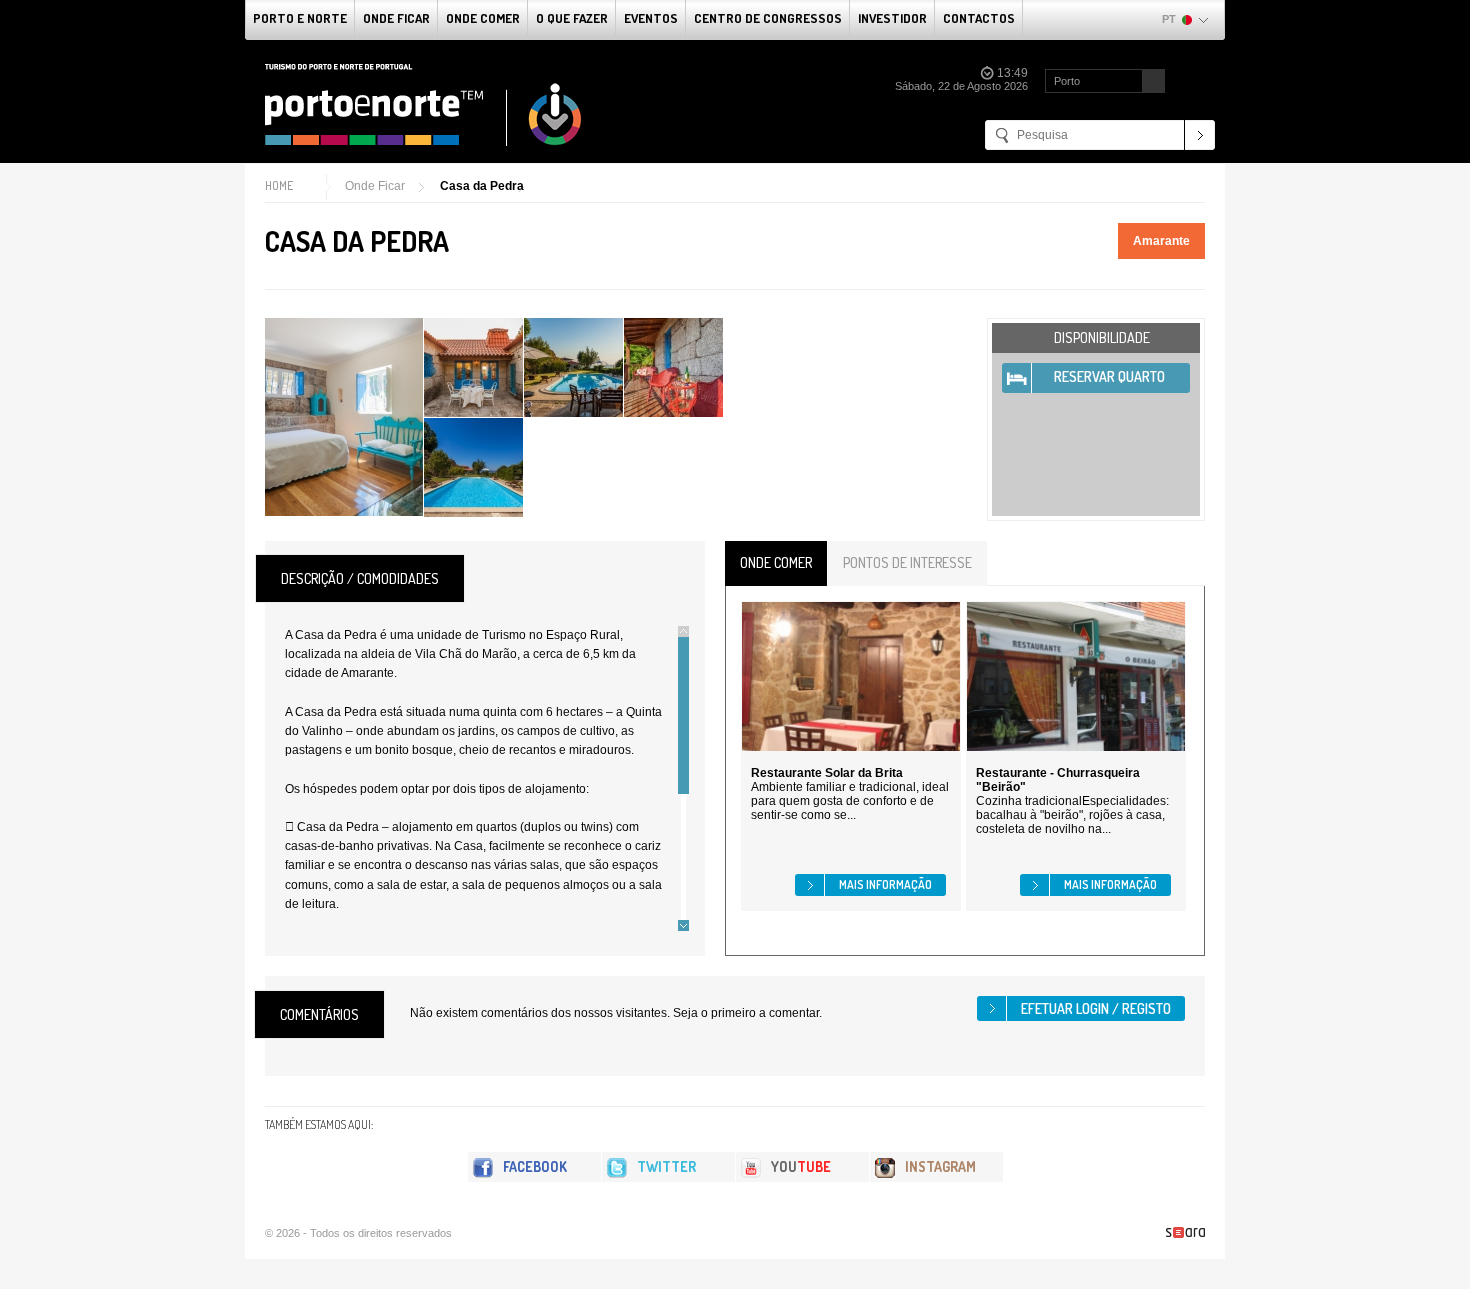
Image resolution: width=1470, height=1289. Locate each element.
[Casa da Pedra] (344, 417)
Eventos (651, 18)
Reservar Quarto (1109, 376)
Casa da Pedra (482, 186)
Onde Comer (483, 18)
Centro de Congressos (768, 18)
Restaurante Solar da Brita (827, 773)
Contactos (979, 18)
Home (279, 185)
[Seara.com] (1185, 1232)
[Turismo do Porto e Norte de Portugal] (424, 105)
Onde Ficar (396, 18)
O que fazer (572, 18)
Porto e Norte (300, 18)
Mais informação (885, 884)
